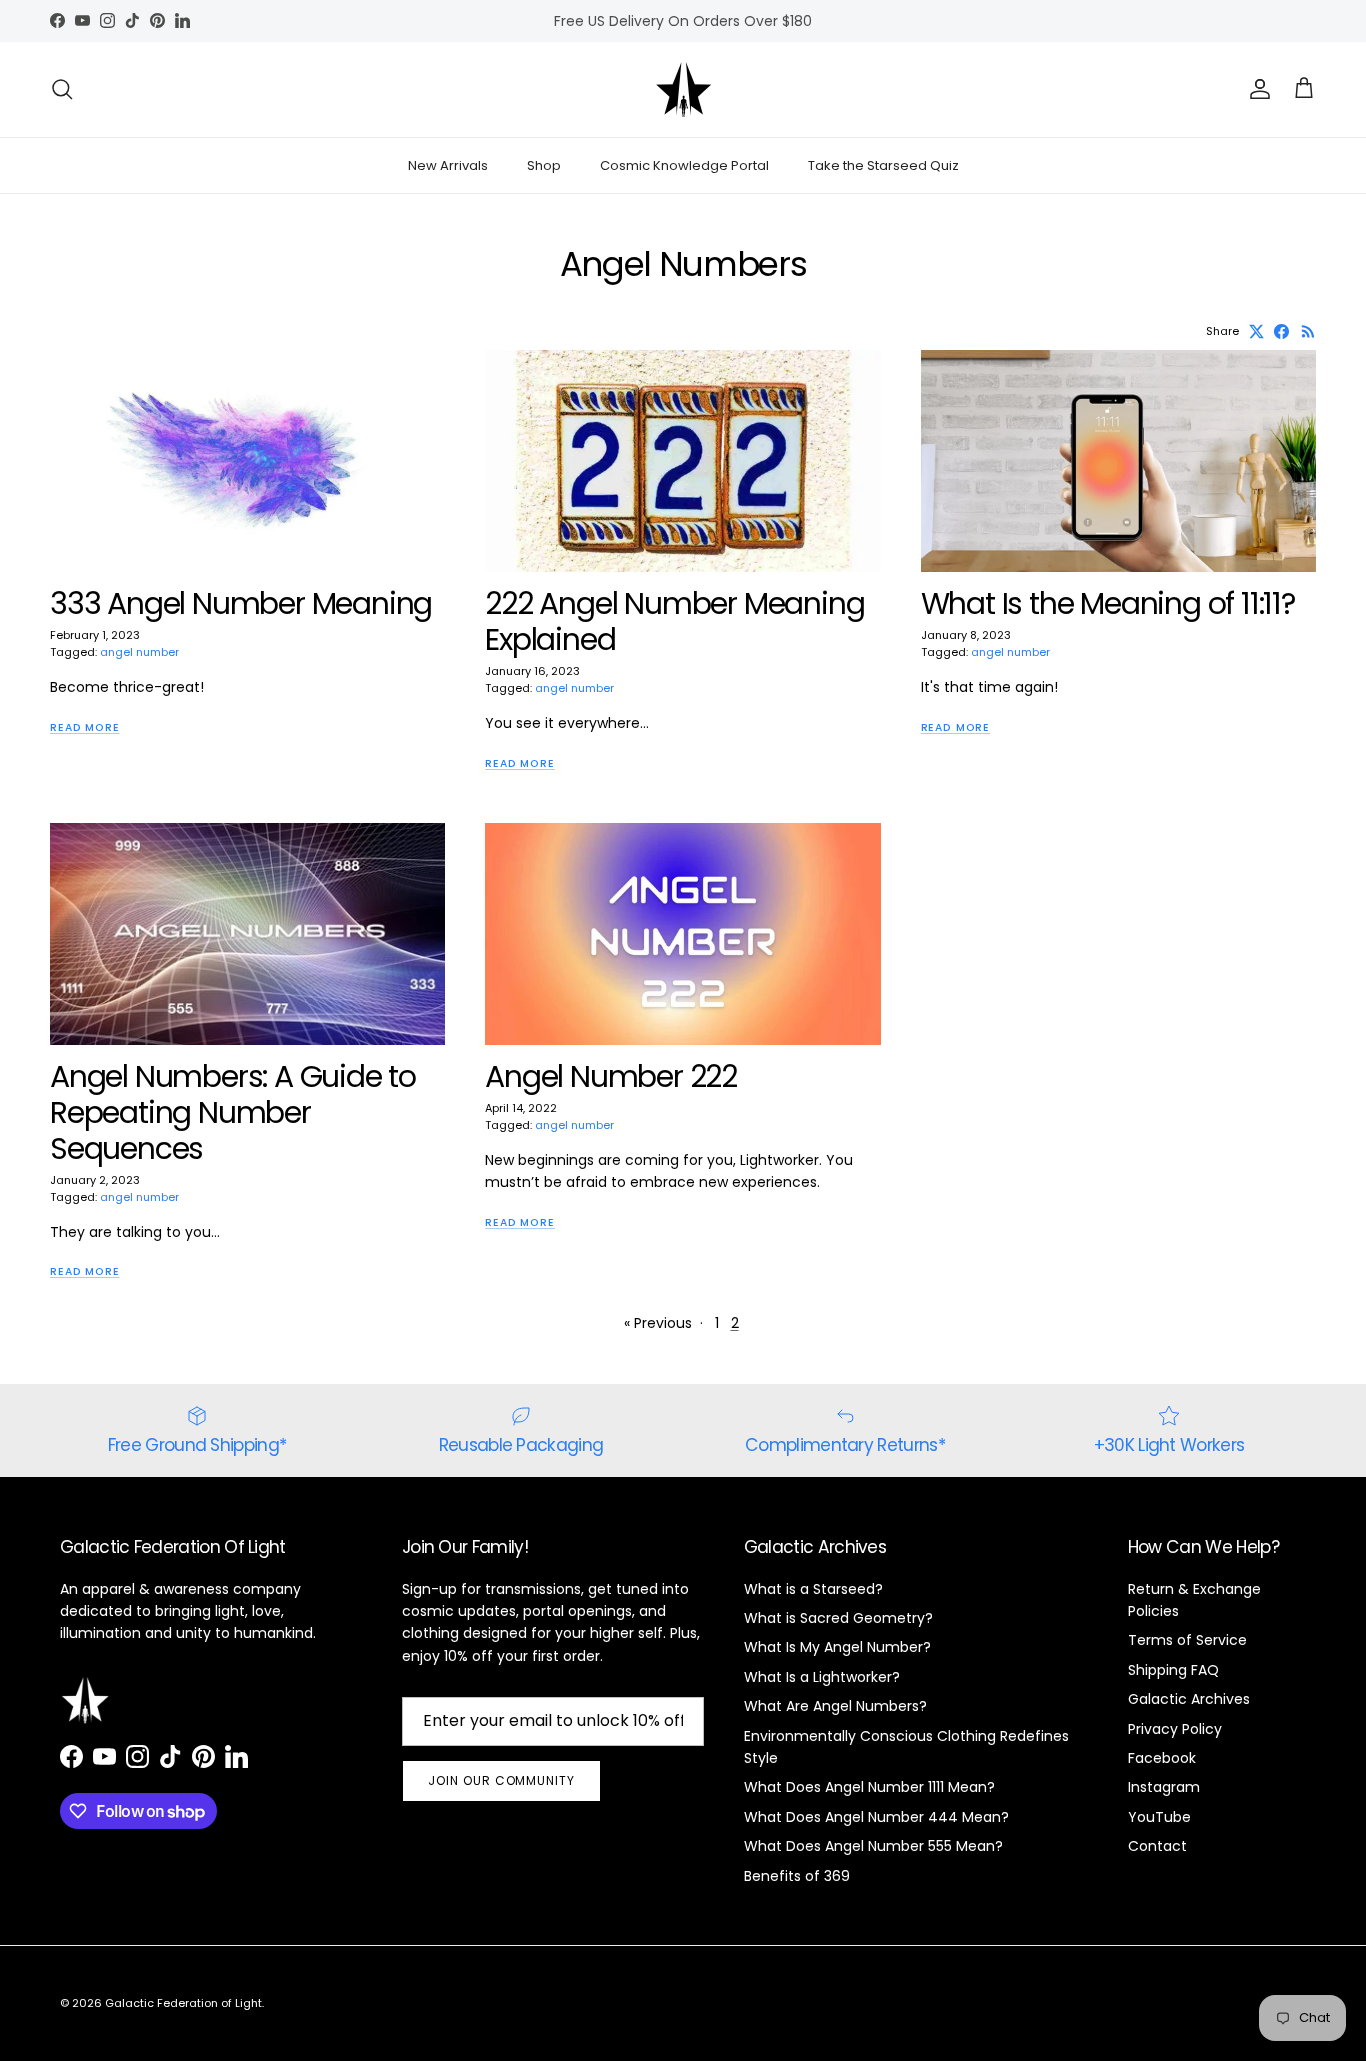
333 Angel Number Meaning (241, 603)
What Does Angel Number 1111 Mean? (869, 1787)
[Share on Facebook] (1281, 331)
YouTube (1159, 1817)
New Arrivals (448, 165)
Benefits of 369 (797, 1876)
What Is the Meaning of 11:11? (1108, 603)
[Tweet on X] (1256, 331)
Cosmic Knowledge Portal (684, 165)
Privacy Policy (1175, 1729)
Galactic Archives (1189, 1699)
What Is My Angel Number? (837, 1647)
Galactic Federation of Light (183, 2003)
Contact (1157, 1846)
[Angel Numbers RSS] (1308, 331)
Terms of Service (1187, 1640)
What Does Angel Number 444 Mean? (876, 1817)
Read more (85, 727)
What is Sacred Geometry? (838, 1618)
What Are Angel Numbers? (835, 1706)
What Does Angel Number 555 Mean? (873, 1846)
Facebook (1162, 1758)
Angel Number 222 (611, 1076)
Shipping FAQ (1173, 1670)
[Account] (1256, 89)
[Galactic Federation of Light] (683, 89)
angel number (139, 652)
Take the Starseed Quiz (883, 165)
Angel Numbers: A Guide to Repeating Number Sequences (233, 1112)
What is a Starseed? (813, 1589)
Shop (544, 165)
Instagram (1164, 1787)
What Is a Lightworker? (822, 1677)
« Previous (658, 1323)
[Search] (62, 89)
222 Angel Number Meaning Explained (674, 621)
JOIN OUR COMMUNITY (501, 1780)
